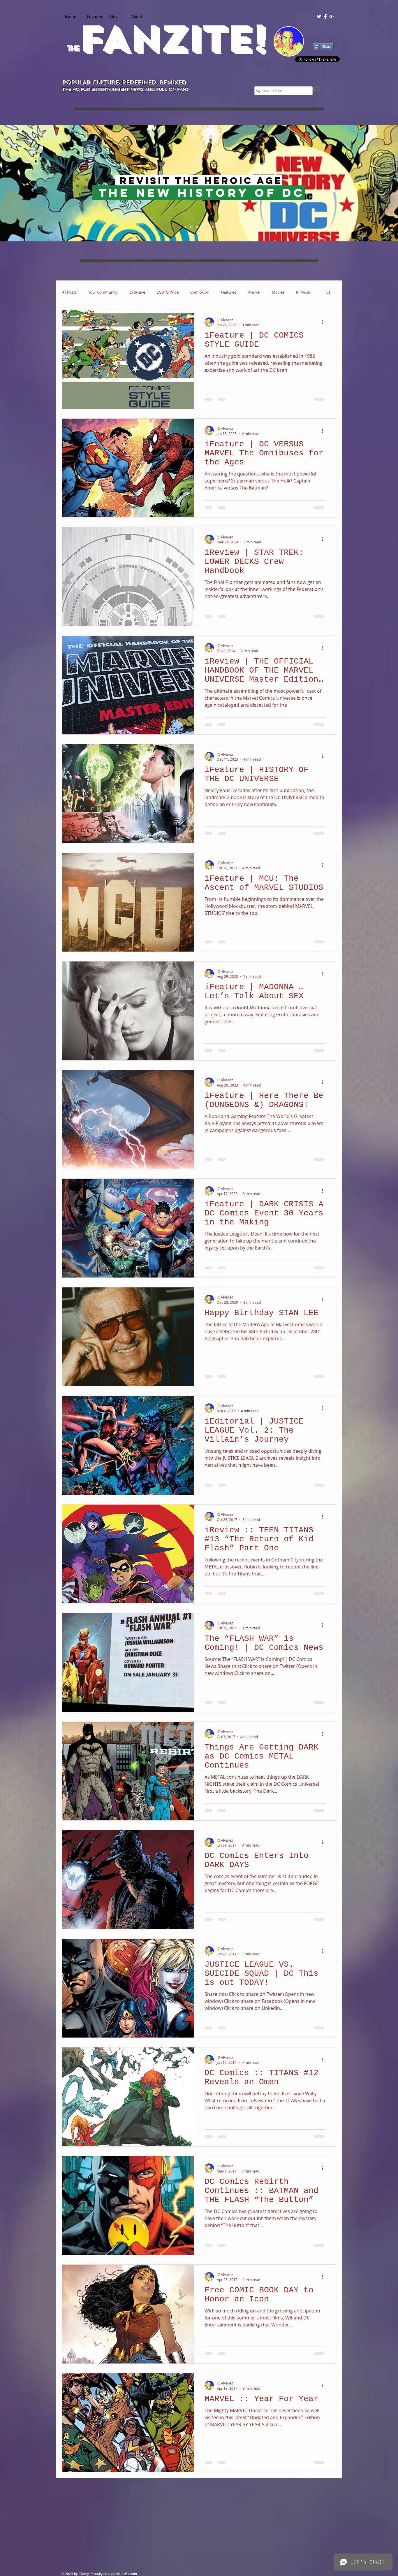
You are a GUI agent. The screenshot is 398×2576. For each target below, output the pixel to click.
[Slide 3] (197, 227)
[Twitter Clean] (319, 16)
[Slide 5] (207, 227)
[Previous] (32, 183)
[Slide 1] (186, 227)
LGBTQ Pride (168, 292)
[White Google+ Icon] (332, 16)
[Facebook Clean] (325, 16)
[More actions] (324, 322)
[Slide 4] (202, 227)
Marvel (254, 292)
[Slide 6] (213, 227)
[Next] (366, 183)
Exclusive (137, 292)
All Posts (69, 292)
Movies (278, 292)
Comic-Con (200, 292)
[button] (329, 293)
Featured (229, 292)
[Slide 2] (192, 227)
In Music (303, 292)
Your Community (103, 292)
